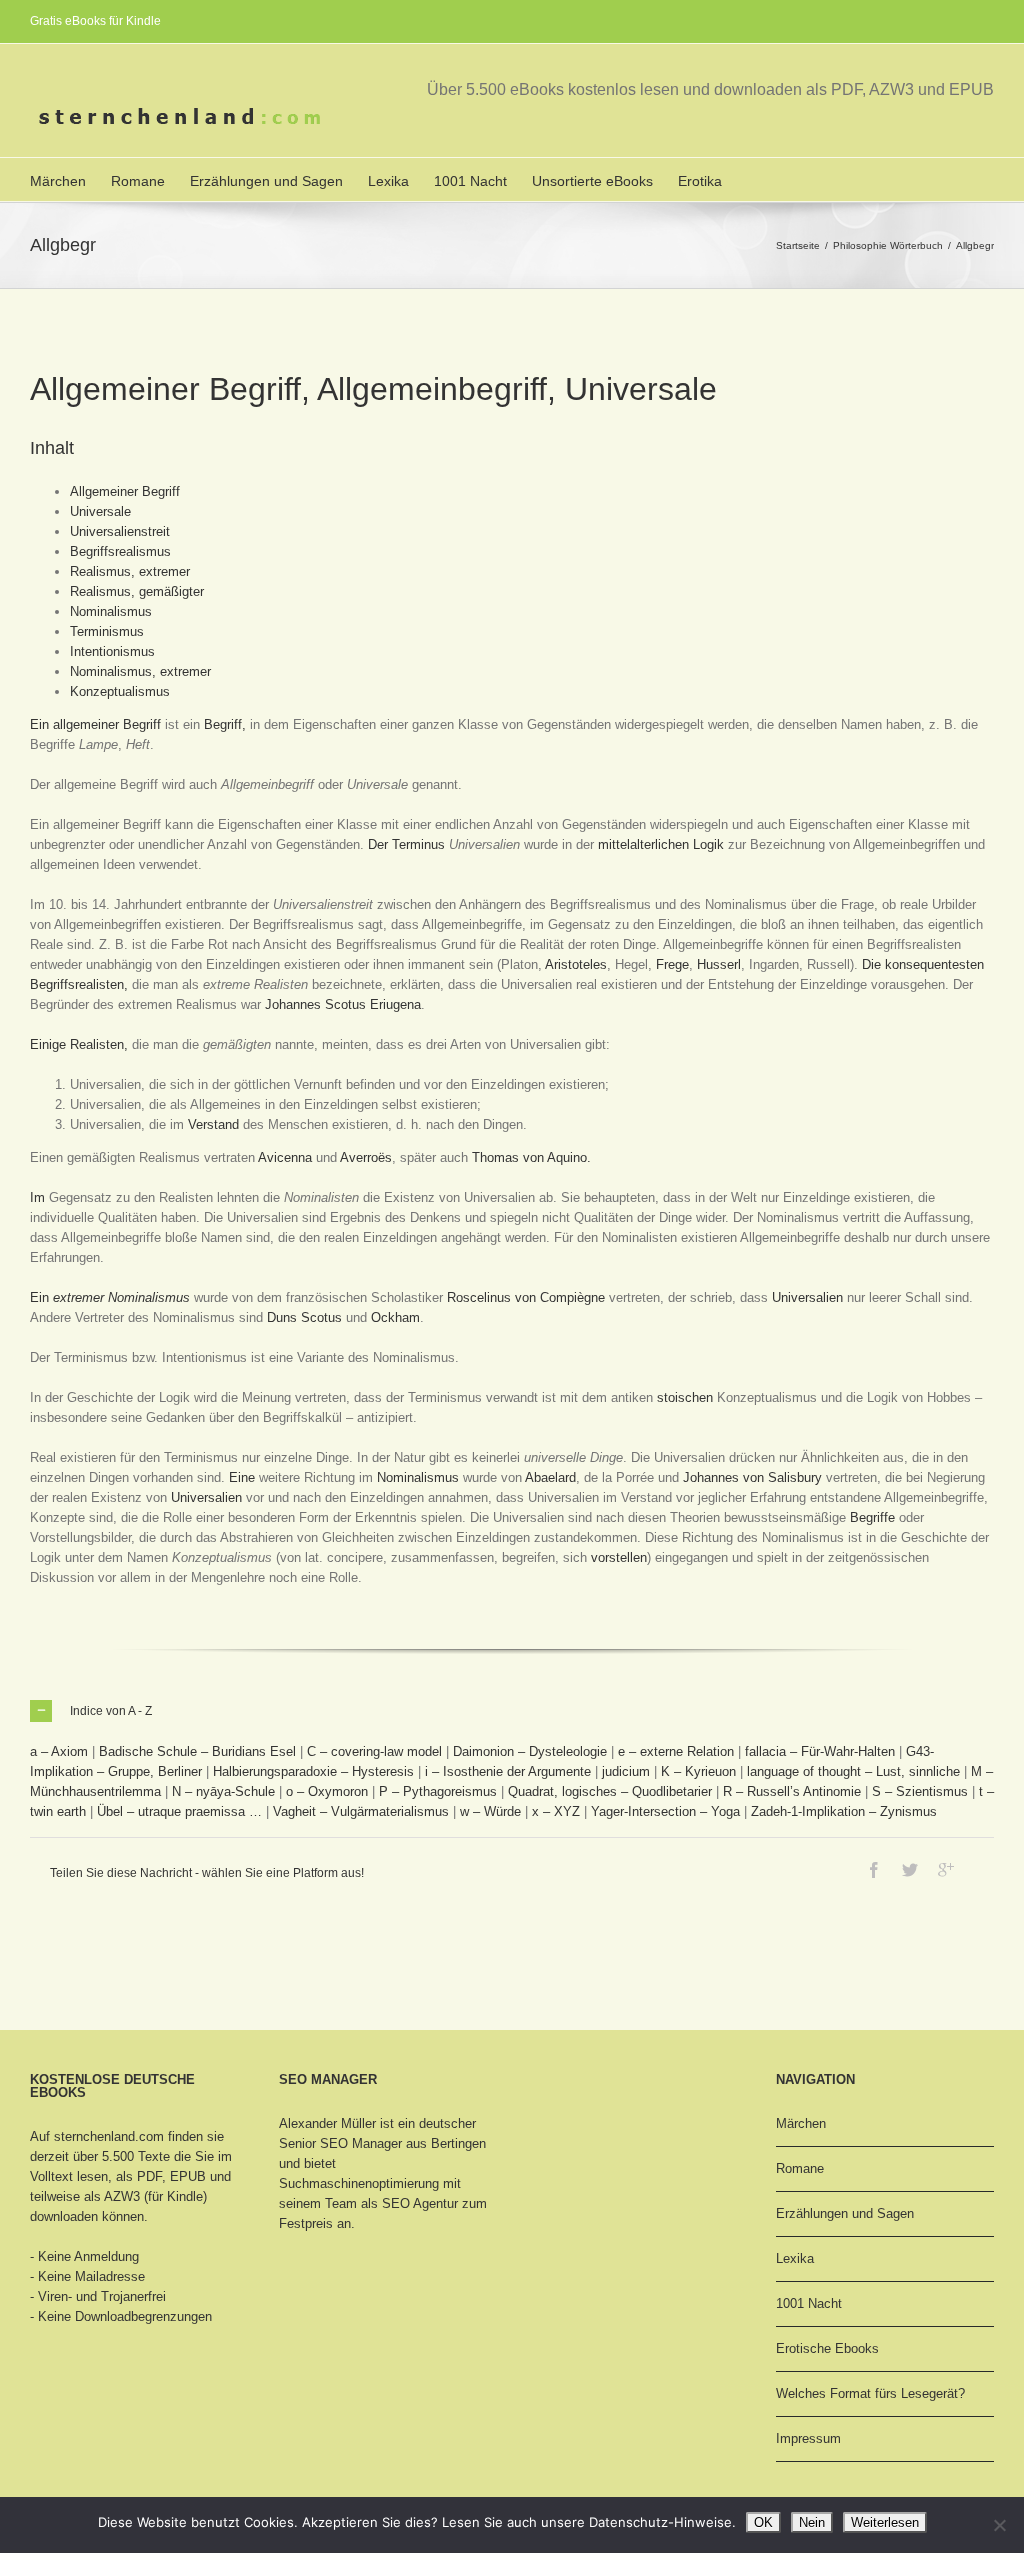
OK (763, 2522)
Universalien (807, 1297)
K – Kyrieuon (698, 1771)
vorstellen (619, 1557)
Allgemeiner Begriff (125, 491)
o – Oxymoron (327, 1791)
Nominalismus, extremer (140, 671)
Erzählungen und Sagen (266, 181)
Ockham (395, 1317)
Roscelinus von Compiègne (526, 1297)
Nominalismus (111, 611)
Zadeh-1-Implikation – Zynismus (844, 1811)
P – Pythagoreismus (438, 1791)
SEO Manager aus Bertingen (403, 2143)
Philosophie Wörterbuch (888, 245)
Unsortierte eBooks (592, 181)
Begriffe (872, 1517)
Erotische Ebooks (827, 2348)
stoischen (685, 1397)
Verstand (213, 1124)
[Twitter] (910, 1870)
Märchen (58, 181)
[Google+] (946, 1870)
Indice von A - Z (111, 1711)
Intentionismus (112, 651)
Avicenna (285, 1157)
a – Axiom (59, 1751)
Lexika (388, 181)
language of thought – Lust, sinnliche (853, 1771)
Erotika (700, 181)
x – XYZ (556, 1811)
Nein (812, 2522)
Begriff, (225, 724)
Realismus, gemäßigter (137, 591)
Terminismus (107, 631)
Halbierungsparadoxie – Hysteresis (313, 1771)
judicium (626, 1771)
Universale (100, 511)
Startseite (798, 245)
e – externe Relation (676, 1751)
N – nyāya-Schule (223, 1791)
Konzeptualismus (120, 691)
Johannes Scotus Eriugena (343, 1004)
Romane (138, 181)
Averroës (366, 1157)
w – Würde (490, 1811)
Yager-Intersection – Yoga (665, 1811)
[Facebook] (874, 1870)
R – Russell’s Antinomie (792, 1791)
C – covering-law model (374, 1751)
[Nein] (999, 2525)
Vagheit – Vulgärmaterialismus (361, 1811)
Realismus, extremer (130, 571)
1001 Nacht (470, 181)
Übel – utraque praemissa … (179, 1811)
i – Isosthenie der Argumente (508, 1771)
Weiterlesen (885, 2522)
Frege (672, 964)
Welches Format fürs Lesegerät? (870, 2393)
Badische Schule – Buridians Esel (197, 1751)
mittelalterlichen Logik (661, 844)
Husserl (719, 964)
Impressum (808, 2438)
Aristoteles (576, 964)
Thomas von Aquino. (531, 1157)
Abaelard (550, 1477)
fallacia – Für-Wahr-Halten (820, 1751)
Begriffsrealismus (120, 551)
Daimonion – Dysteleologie (530, 1751)
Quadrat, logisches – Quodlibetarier (610, 1791)
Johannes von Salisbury (752, 1477)
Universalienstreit (120, 531)
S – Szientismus (920, 1791)
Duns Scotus (304, 1317)
